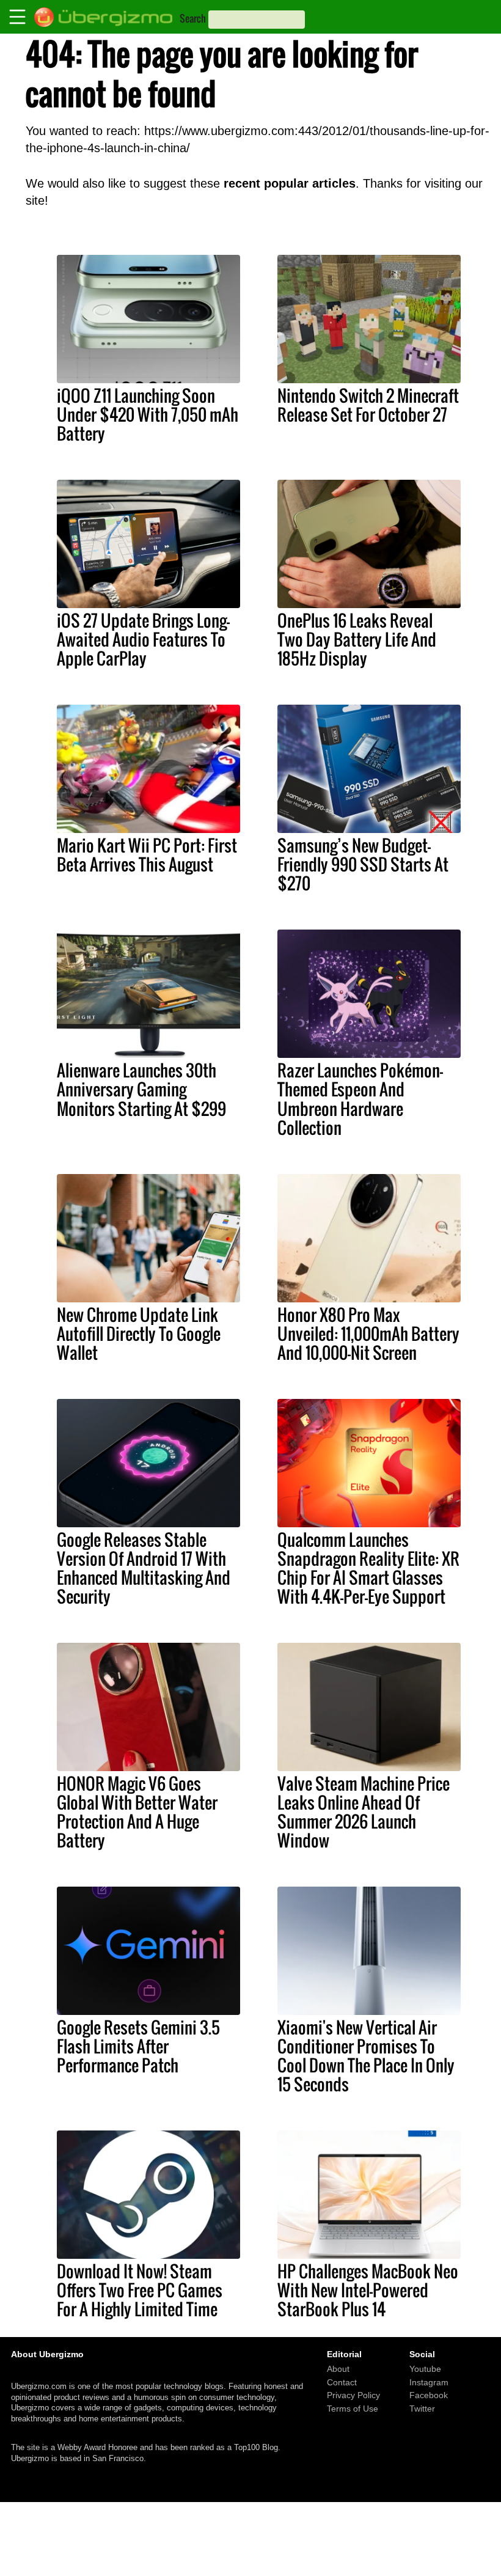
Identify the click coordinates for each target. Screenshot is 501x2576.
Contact (342, 2382)
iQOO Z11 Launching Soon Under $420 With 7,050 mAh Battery (148, 414)
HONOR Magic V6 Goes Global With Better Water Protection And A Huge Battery (137, 1812)
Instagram (429, 2382)
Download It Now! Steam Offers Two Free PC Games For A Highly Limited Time (140, 2290)
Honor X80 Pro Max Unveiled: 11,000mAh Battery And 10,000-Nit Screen (368, 1334)
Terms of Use (353, 2409)
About (338, 2369)
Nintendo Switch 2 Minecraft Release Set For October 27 (368, 405)
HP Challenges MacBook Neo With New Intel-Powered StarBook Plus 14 (368, 2290)
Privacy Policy (353, 2396)
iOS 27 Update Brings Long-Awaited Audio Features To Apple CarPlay (143, 639)
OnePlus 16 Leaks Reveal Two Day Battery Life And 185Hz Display (357, 639)
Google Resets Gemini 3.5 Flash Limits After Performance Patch (138, 2046)
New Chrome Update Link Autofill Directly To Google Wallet (139, 1334)
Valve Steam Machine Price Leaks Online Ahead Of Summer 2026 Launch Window (364, 1812)
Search (193, 18)
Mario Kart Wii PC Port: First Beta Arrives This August (147, 855)
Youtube (425, 2369)
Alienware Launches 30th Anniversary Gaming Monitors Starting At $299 (141, 1089)
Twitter (422, 2409)
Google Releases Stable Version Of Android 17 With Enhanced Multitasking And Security (144, 1568)
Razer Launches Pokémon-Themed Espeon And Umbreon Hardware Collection (360, 1099)
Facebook (429, 2396)
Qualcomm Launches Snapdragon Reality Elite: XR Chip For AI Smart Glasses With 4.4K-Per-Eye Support (368, 1568)
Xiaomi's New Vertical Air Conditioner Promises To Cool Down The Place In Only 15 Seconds (366, 2056)
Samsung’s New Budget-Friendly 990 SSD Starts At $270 (363, 864)
